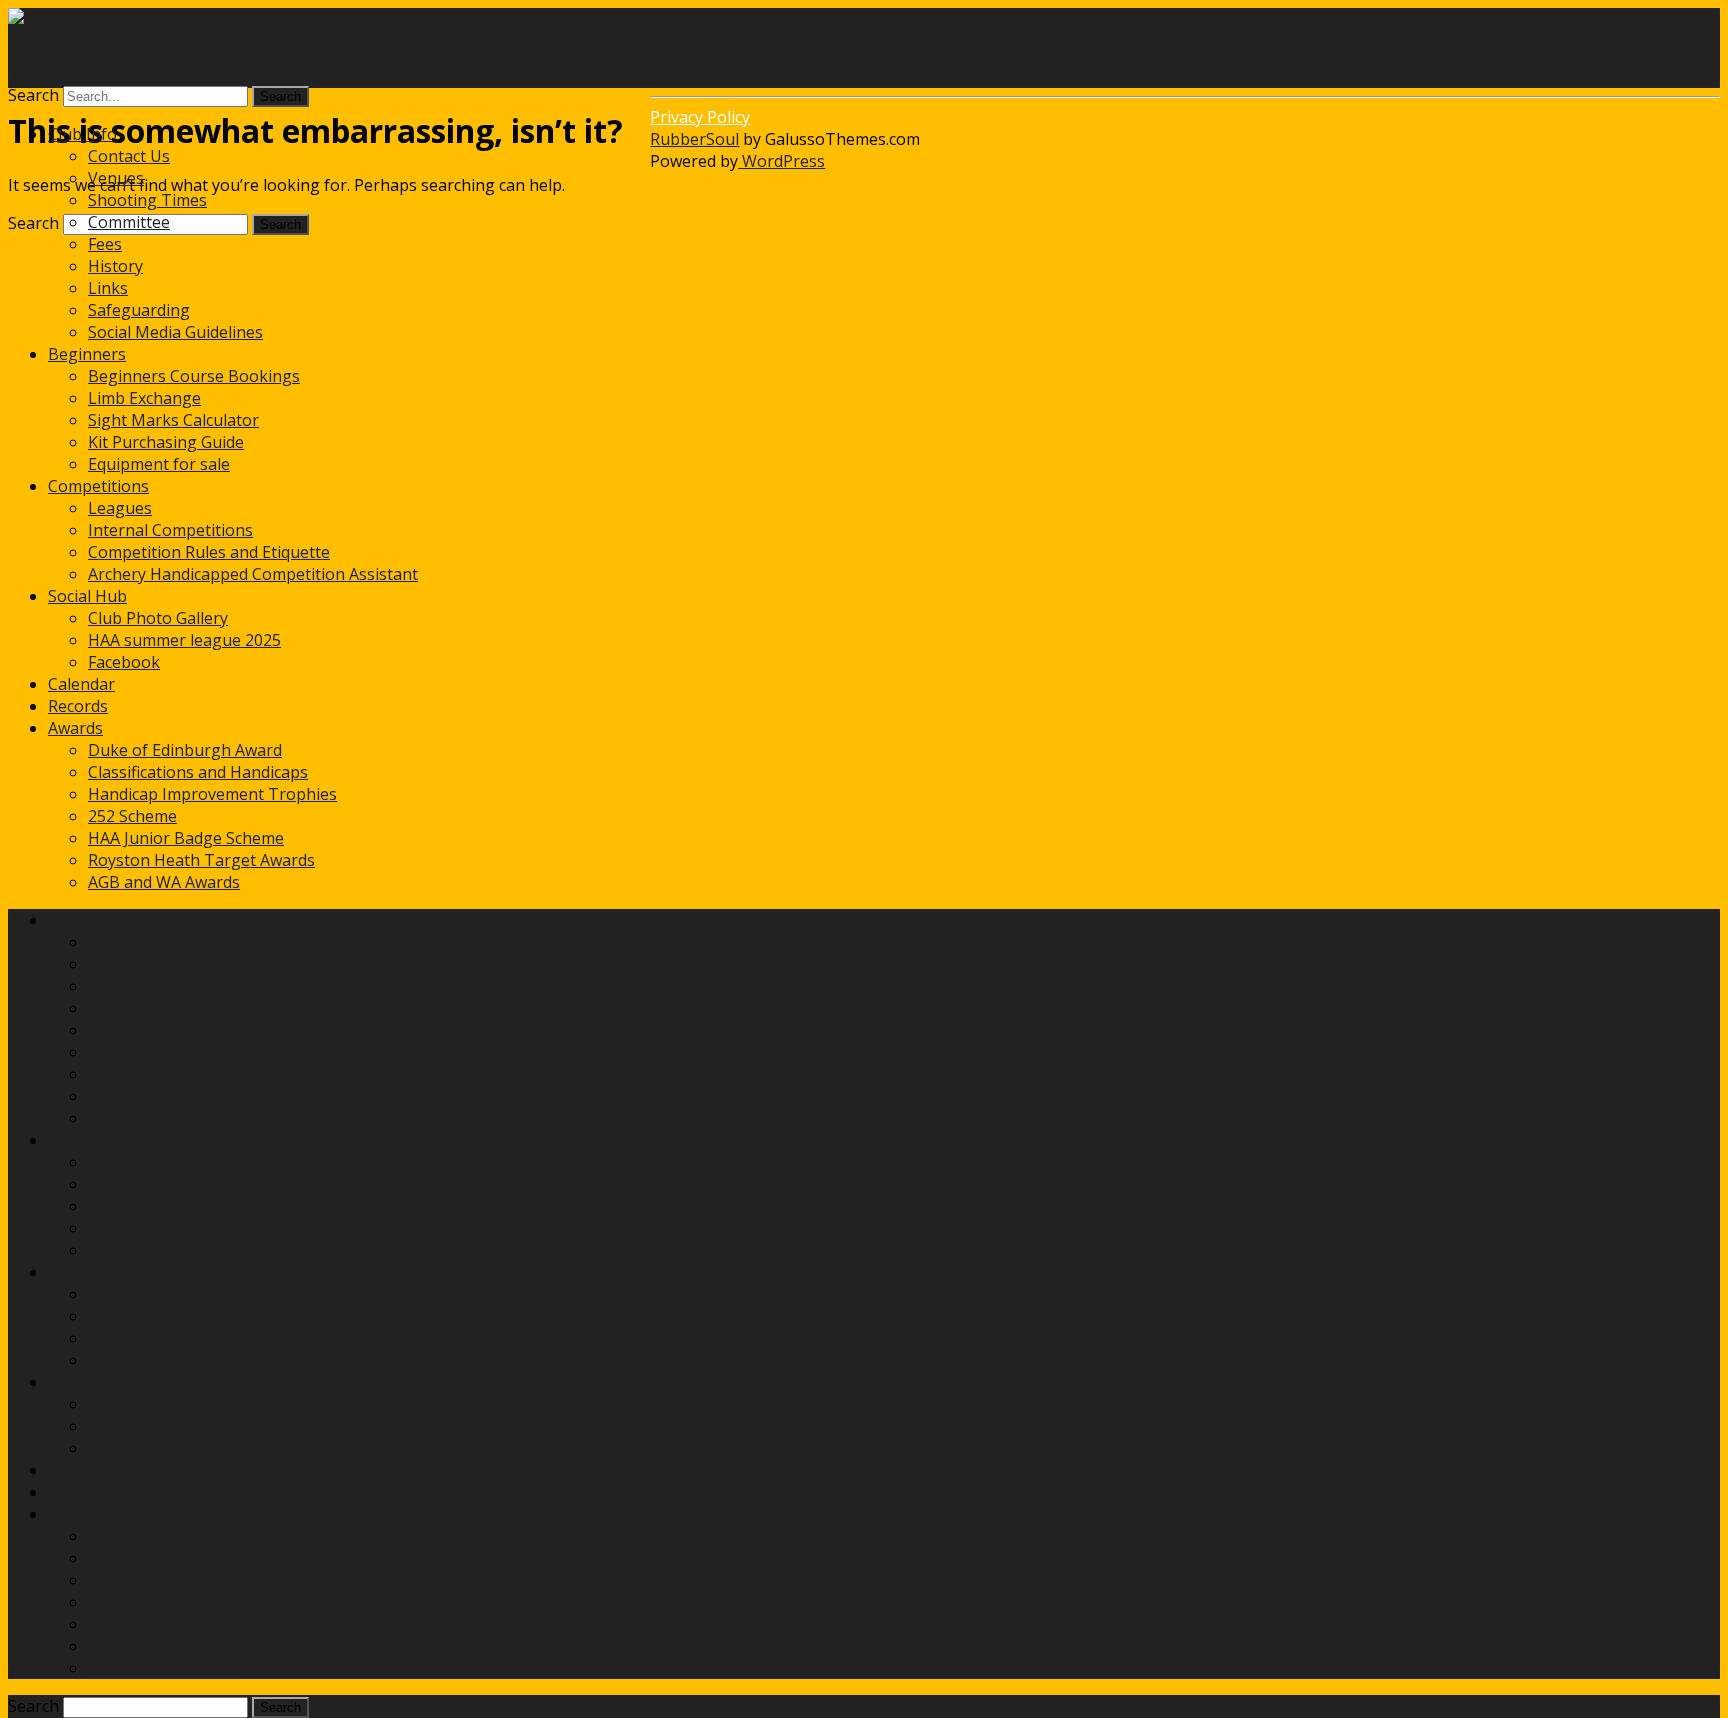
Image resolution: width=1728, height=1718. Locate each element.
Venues (116, 178)
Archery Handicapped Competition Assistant (253, 574)
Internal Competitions (170, 530)
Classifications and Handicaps (198, 772)
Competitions (98, 486)
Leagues (120, 508)
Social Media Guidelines (175, 332)
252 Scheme (132, 816)
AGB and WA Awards (164, 882)
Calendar (81, 684)
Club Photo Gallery (158, 618)
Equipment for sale (159, 464)
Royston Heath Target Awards (201, 860)
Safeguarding (139, 310)
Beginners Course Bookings (194, 376)
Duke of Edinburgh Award (185, 750)
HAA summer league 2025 (184, 640)
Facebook (124, 662)
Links (108, 288)
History (115, 266)
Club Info (82, 134)
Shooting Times (147, 200)
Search (33, 95)
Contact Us (129, 156)
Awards (75, 728)
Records (78, 706)
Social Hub (87, 596)
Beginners (87, 354)
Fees (105, 244)
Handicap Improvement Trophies (212, 794)
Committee (129, 222)
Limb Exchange (144, 398)
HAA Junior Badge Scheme (186, 838)
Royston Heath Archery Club (114, 57)
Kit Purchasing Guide (166, 442)
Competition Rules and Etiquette (209, 552)
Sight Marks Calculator (173, 420)
